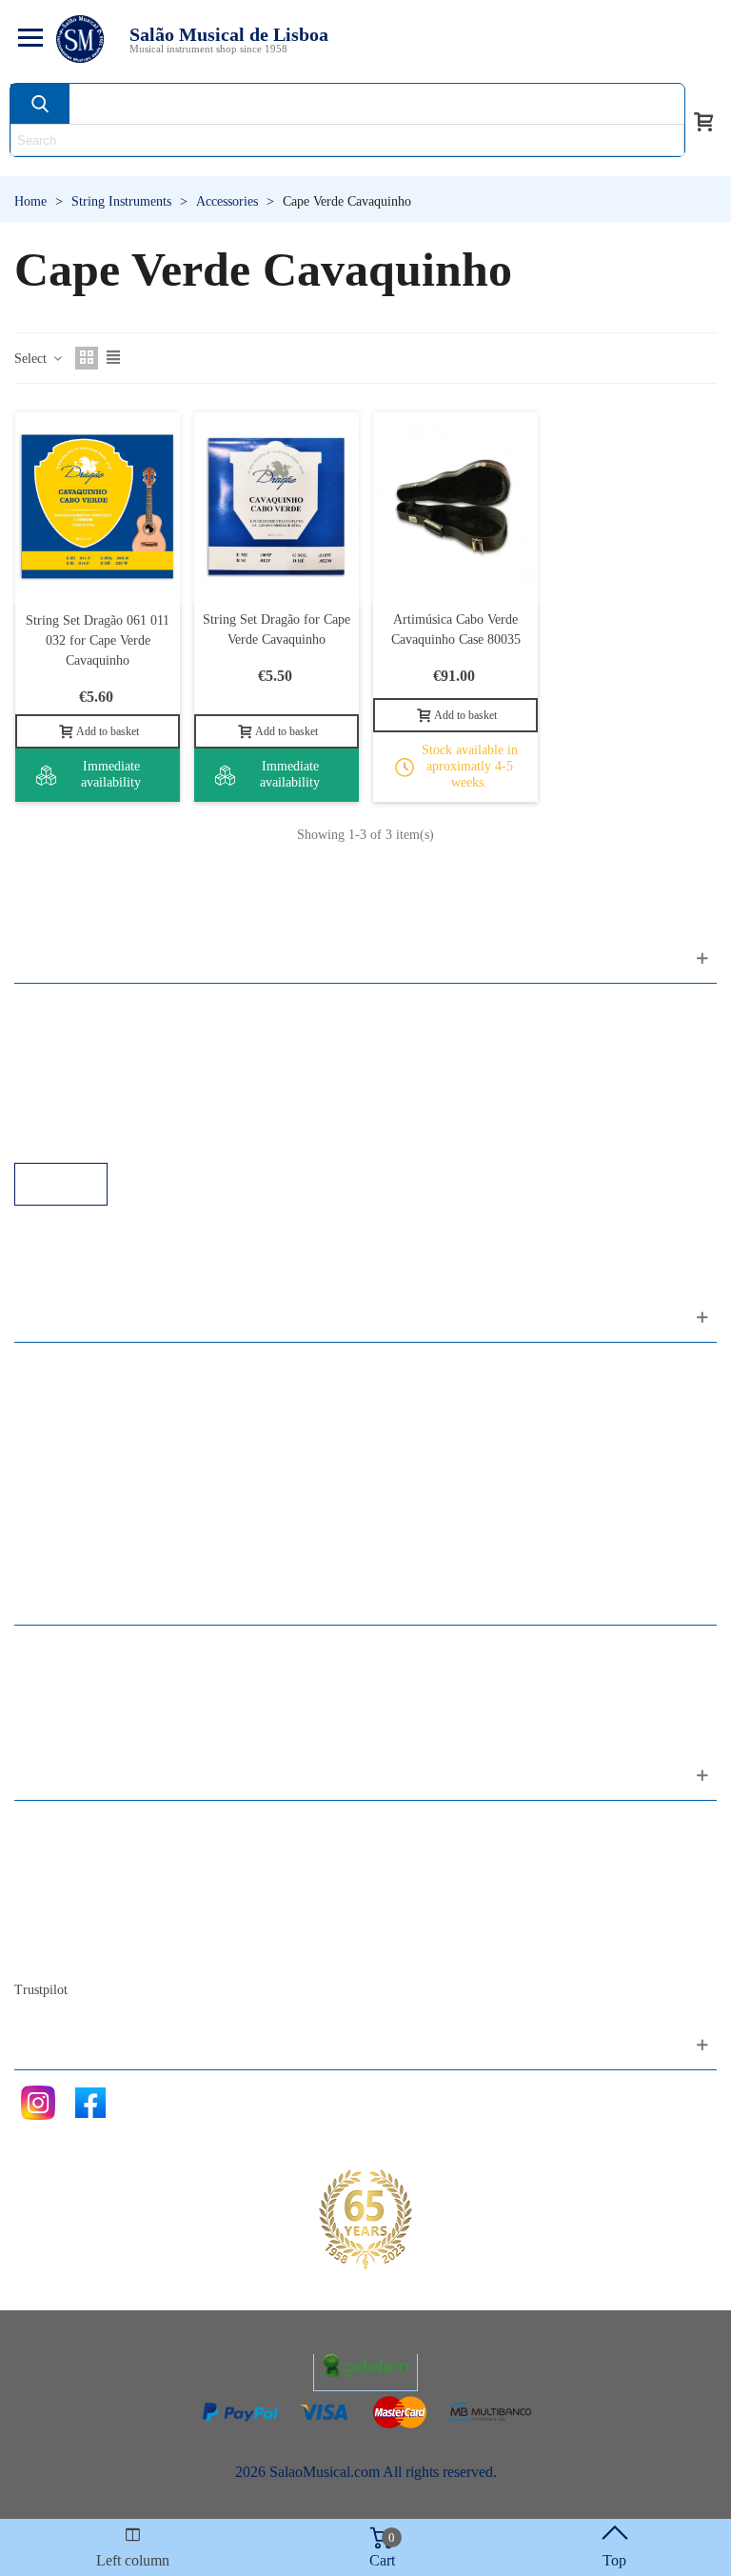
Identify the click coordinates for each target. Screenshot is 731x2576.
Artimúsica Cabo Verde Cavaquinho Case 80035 (456, 629)
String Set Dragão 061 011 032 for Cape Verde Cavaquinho (98, 640)
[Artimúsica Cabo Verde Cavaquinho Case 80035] (455, 506)
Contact (57, 1825)
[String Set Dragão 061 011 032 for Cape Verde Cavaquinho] (98, 507)
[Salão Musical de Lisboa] (80, 39)
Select (32, 359)
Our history (68, 1902)
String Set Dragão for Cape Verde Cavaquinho (277, 629)
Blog (48, 1954)
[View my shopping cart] (703, 120)
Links (50, 1034)
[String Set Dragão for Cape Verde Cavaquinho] (277, 506)
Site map (59, 1851)
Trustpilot (41, 1990)
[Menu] (28, 39)
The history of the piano (105, 1928)
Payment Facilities (88, 1137)
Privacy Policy (77, 1059)
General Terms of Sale (100, 1085)
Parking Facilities (85, 1111)
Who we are (70, 1877)
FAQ (49, 1008)
